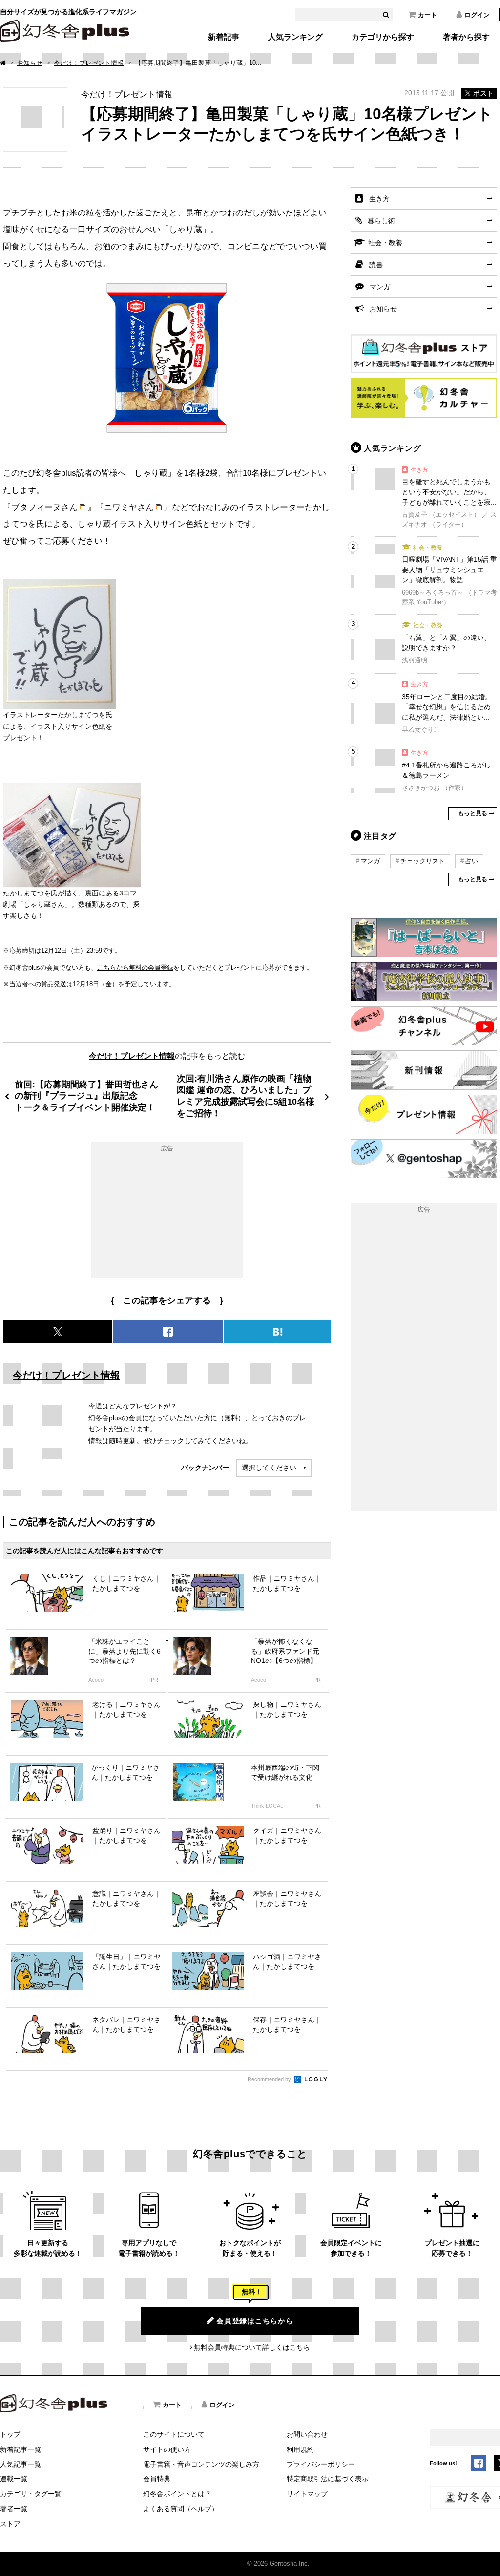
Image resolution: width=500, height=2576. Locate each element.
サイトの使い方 (167, 2449)
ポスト (483, 93)
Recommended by (270, 2079)
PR (155, 1680)
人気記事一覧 (21, 2464)
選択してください (269, 1468)
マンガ (380, 287)
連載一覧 (14, 2479)
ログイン (477, 15)
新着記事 (224, 37)
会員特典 (157, 2479)
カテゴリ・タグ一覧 (31, 2494)
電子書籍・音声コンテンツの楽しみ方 (201, 2464)
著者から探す (466, 37)
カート (427, 15)
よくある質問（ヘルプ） (181, 2509)
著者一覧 (14, 2509)
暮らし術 (381, 221)
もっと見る (473, 813)
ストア (10, 2524)
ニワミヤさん (129, 507)
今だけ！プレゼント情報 (89, 63)
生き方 (379, 199)
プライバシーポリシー (321, 2464)
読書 (376, 265)
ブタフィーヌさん (44, 507)
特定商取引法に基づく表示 (328, 2479)
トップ (10, 2434)
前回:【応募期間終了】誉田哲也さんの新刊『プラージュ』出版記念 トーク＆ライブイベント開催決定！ (86, 1096)
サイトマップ (307, 2494)
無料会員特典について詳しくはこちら (252, 2347)
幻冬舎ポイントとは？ (177, 2494)
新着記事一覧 (21, 2449)
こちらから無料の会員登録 (135, 968)
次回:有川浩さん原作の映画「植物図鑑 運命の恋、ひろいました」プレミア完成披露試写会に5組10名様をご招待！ (246, 1096)
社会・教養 (385, 243)
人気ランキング (295, 37)
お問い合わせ (307, 2434)
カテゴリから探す (383, 37)
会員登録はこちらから (255, 2321)
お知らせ (30, 63)
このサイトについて (174, 2434)
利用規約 (300, 2449)
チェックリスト (423, 861)
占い (472, 861)
